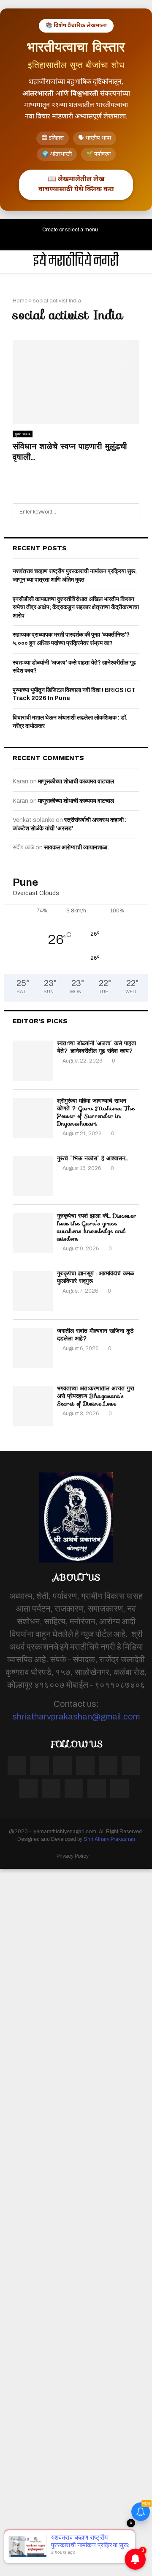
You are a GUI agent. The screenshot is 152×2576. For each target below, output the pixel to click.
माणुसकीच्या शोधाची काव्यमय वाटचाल (76, 781)
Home (20, 301)
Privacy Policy (73, 1856)
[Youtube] (51, 1788)
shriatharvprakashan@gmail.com (76, 1716)
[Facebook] (17, 1766)
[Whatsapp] (119, 1788)
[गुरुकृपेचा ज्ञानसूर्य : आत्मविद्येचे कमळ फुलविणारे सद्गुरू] (33, 1291)
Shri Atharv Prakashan (109, 1839)
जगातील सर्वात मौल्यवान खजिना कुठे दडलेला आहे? (95, 1335)
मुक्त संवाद (23, 434)
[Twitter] (40, 1766)
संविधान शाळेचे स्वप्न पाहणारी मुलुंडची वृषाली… (70, 452)
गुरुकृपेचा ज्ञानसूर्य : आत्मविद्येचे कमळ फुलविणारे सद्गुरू (95, 1277)
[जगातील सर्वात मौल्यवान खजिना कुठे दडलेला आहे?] (33, 1348)
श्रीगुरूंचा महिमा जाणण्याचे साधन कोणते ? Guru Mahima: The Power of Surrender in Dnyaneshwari (96, 1112)
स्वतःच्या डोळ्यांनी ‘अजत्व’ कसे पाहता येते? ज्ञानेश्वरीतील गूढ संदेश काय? (96, 1047)
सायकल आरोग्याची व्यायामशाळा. (76, 847)
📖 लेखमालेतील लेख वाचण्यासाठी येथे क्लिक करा (76, 185)
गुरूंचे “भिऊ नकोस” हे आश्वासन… (92, 1158)
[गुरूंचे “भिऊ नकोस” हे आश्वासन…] (33, 1176)
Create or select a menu (70, 230)
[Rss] (97, 1788)
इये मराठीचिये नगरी (76, 262)
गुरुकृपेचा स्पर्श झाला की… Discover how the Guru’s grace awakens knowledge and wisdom (97, 1227)
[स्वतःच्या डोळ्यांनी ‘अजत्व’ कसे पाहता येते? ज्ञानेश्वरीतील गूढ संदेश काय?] (33, 1061)
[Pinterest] (85, 1766)
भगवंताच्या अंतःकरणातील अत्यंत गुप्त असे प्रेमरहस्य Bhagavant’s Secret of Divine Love (96, 1396)
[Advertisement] (76, 2221)
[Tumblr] (28, 1788)
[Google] (108, 1766)
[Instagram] (62, 1766)
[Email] (74, 1788)
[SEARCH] (131, 512)
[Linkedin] (131, 1766)
